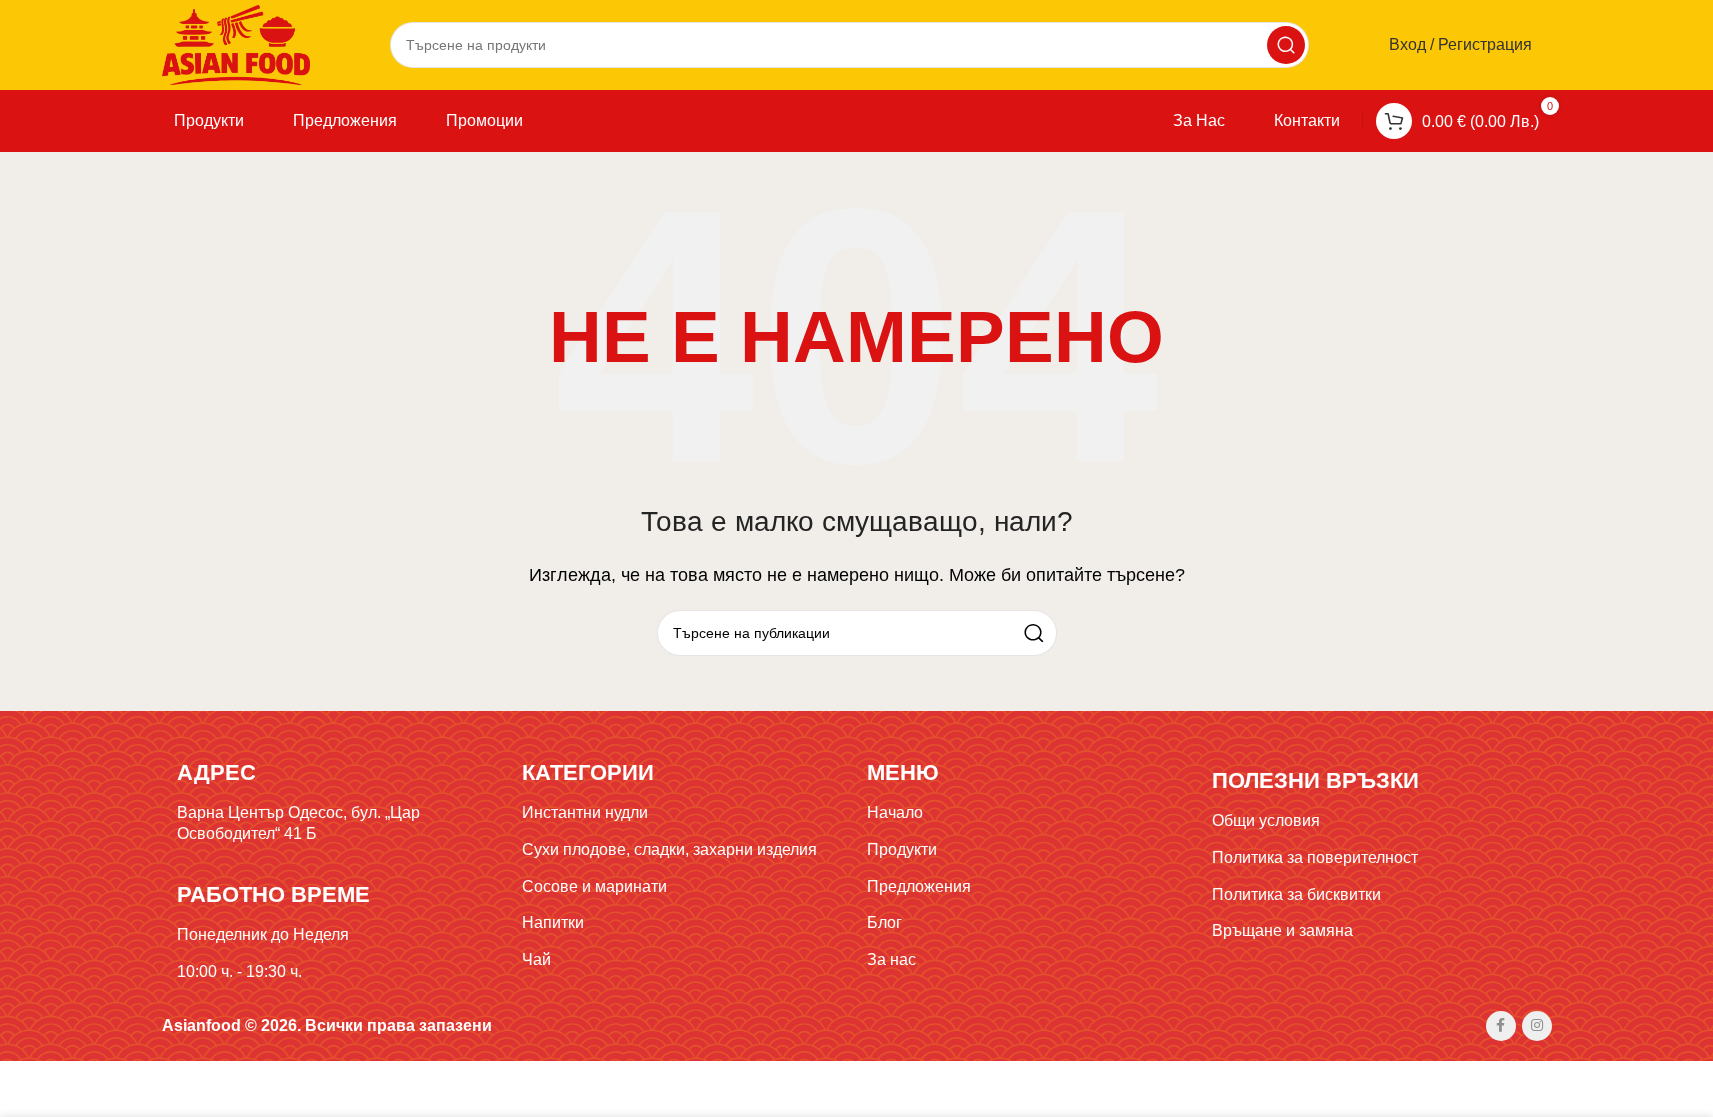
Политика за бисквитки (1296, 894)
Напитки (553, 922)
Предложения (919, 886)
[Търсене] (1286, 45)
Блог (884, 922)
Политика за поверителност (1315, 857)
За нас (891, 959)
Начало (895, 812)
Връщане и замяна (1282, 930)
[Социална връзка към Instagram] (1537, 1026)
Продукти (902, 849)
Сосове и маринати (594, 886)
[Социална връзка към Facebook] (1501, 1026)
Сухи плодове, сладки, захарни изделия (669, 849)
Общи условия (1266, 820)
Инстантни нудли (585, 812)
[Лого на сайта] (236, 43)
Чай (536, 959)
